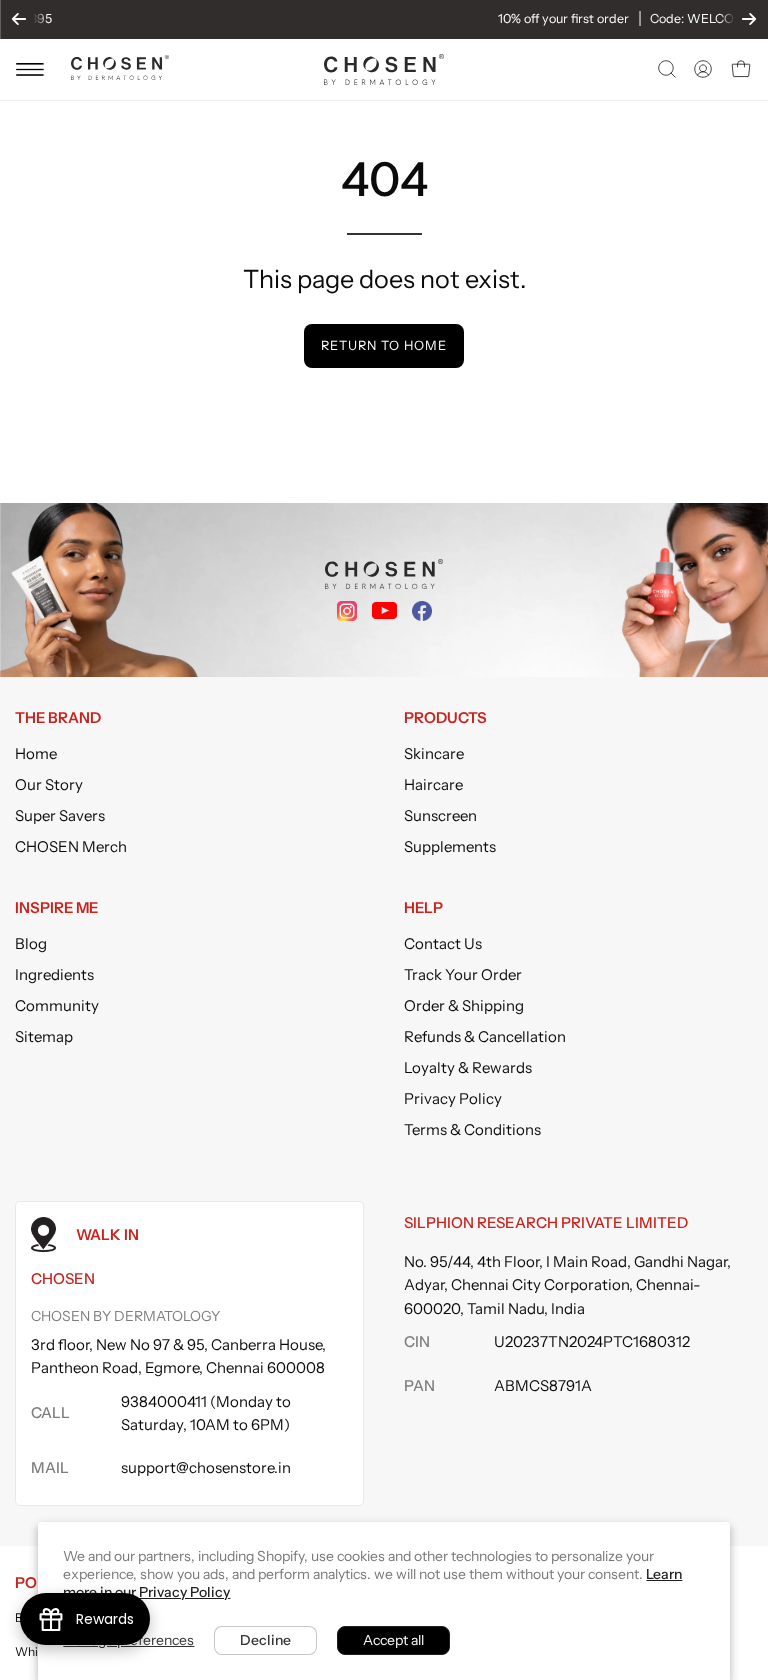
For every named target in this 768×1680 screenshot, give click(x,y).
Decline (265, 1640)
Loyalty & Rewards (468, 1067)
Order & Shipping (464, 1005)
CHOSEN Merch (71, 846)
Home (36, 753)
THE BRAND (58, 718)
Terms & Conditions (472, 1129)
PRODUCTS (445, 718)
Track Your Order (463, 974)
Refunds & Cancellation (485, 1036)
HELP (423, 908)
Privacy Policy (453, 1098)
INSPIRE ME (56, 908)
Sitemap (44, 1036)
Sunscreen (440, 815)
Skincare (434, 753)
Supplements (450, 846)
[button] (665, 69)
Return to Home (383, 345)
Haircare (433, 784)
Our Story (49, 784)
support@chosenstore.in (206, 1467)
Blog (31, 943)
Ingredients (54, 974)
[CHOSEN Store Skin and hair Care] (120, 74)
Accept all (393, 1640)
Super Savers (60, 815)
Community (57, 1005)
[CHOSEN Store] (384, 69)
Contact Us (443, 943)
